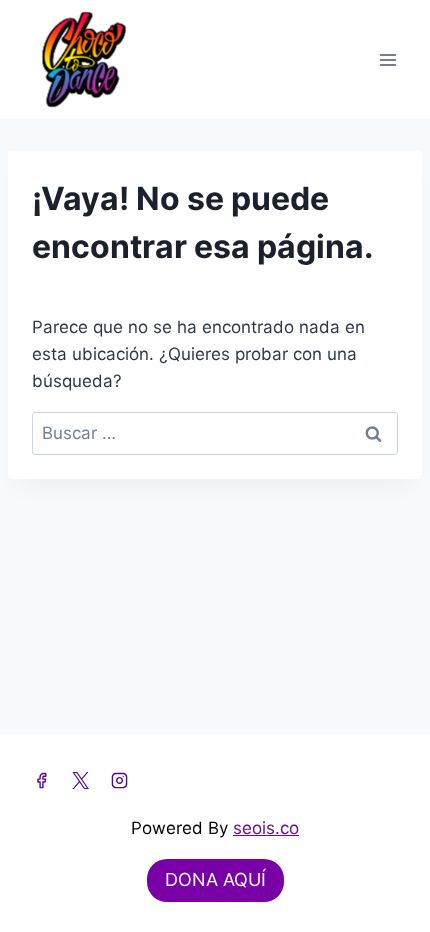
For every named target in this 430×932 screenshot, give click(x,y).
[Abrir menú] (387, 59)
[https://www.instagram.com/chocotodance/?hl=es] (119, 781)
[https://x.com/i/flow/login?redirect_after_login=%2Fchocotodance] (80, 781)
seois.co (266, 828)
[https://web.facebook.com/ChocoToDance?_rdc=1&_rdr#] (41, 781)
